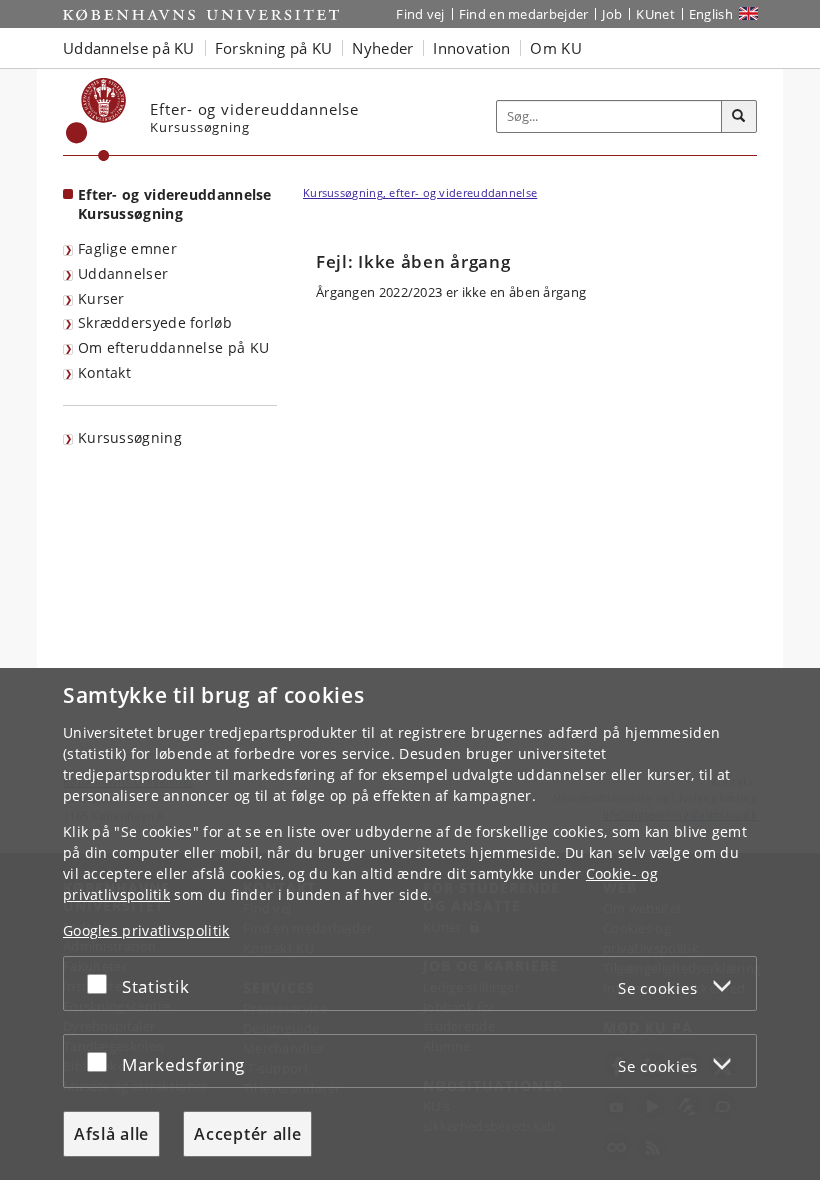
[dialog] (410, 924)
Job (612, 14)
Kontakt (104, 372)
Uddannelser (123, 273)
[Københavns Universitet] (96, 119)
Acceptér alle (247, 1134)
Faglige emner (127, 248)
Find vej (420, 14)
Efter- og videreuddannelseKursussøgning (175, 204)
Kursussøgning (130, 437)
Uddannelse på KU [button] (129, 48)
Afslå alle (111, 1134)
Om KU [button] (556, 48)
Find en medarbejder (524, 14)
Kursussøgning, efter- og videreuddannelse (420, 192)
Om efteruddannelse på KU (173, 347)
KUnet (655, 14)
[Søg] (739, 117)
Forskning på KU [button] (274, 48)
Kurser (101, 298)
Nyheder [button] (382, 48)
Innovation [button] (471, 48)
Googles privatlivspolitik (146, 930)
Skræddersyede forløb (155, 322)
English (711, 14)
